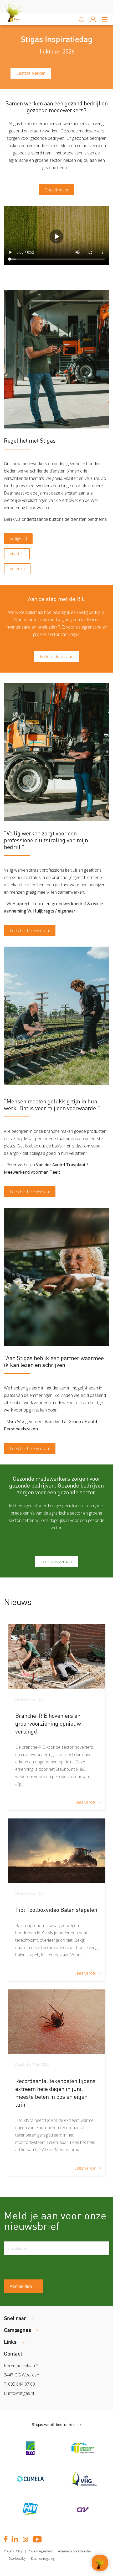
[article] (56, 1717)
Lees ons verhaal (56, 1561)
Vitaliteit (17, 554)
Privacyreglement (40, 2551)
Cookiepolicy (17, 2559)
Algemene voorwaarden (75, 2551)
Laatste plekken (31, 73)
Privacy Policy (13, 2551)
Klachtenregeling (43, 2559)
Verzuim (17, 569)
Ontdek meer (56, 190)
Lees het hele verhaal (30, 931)
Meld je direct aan (57, 657)
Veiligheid (18, 539)
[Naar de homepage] (18, 19)
